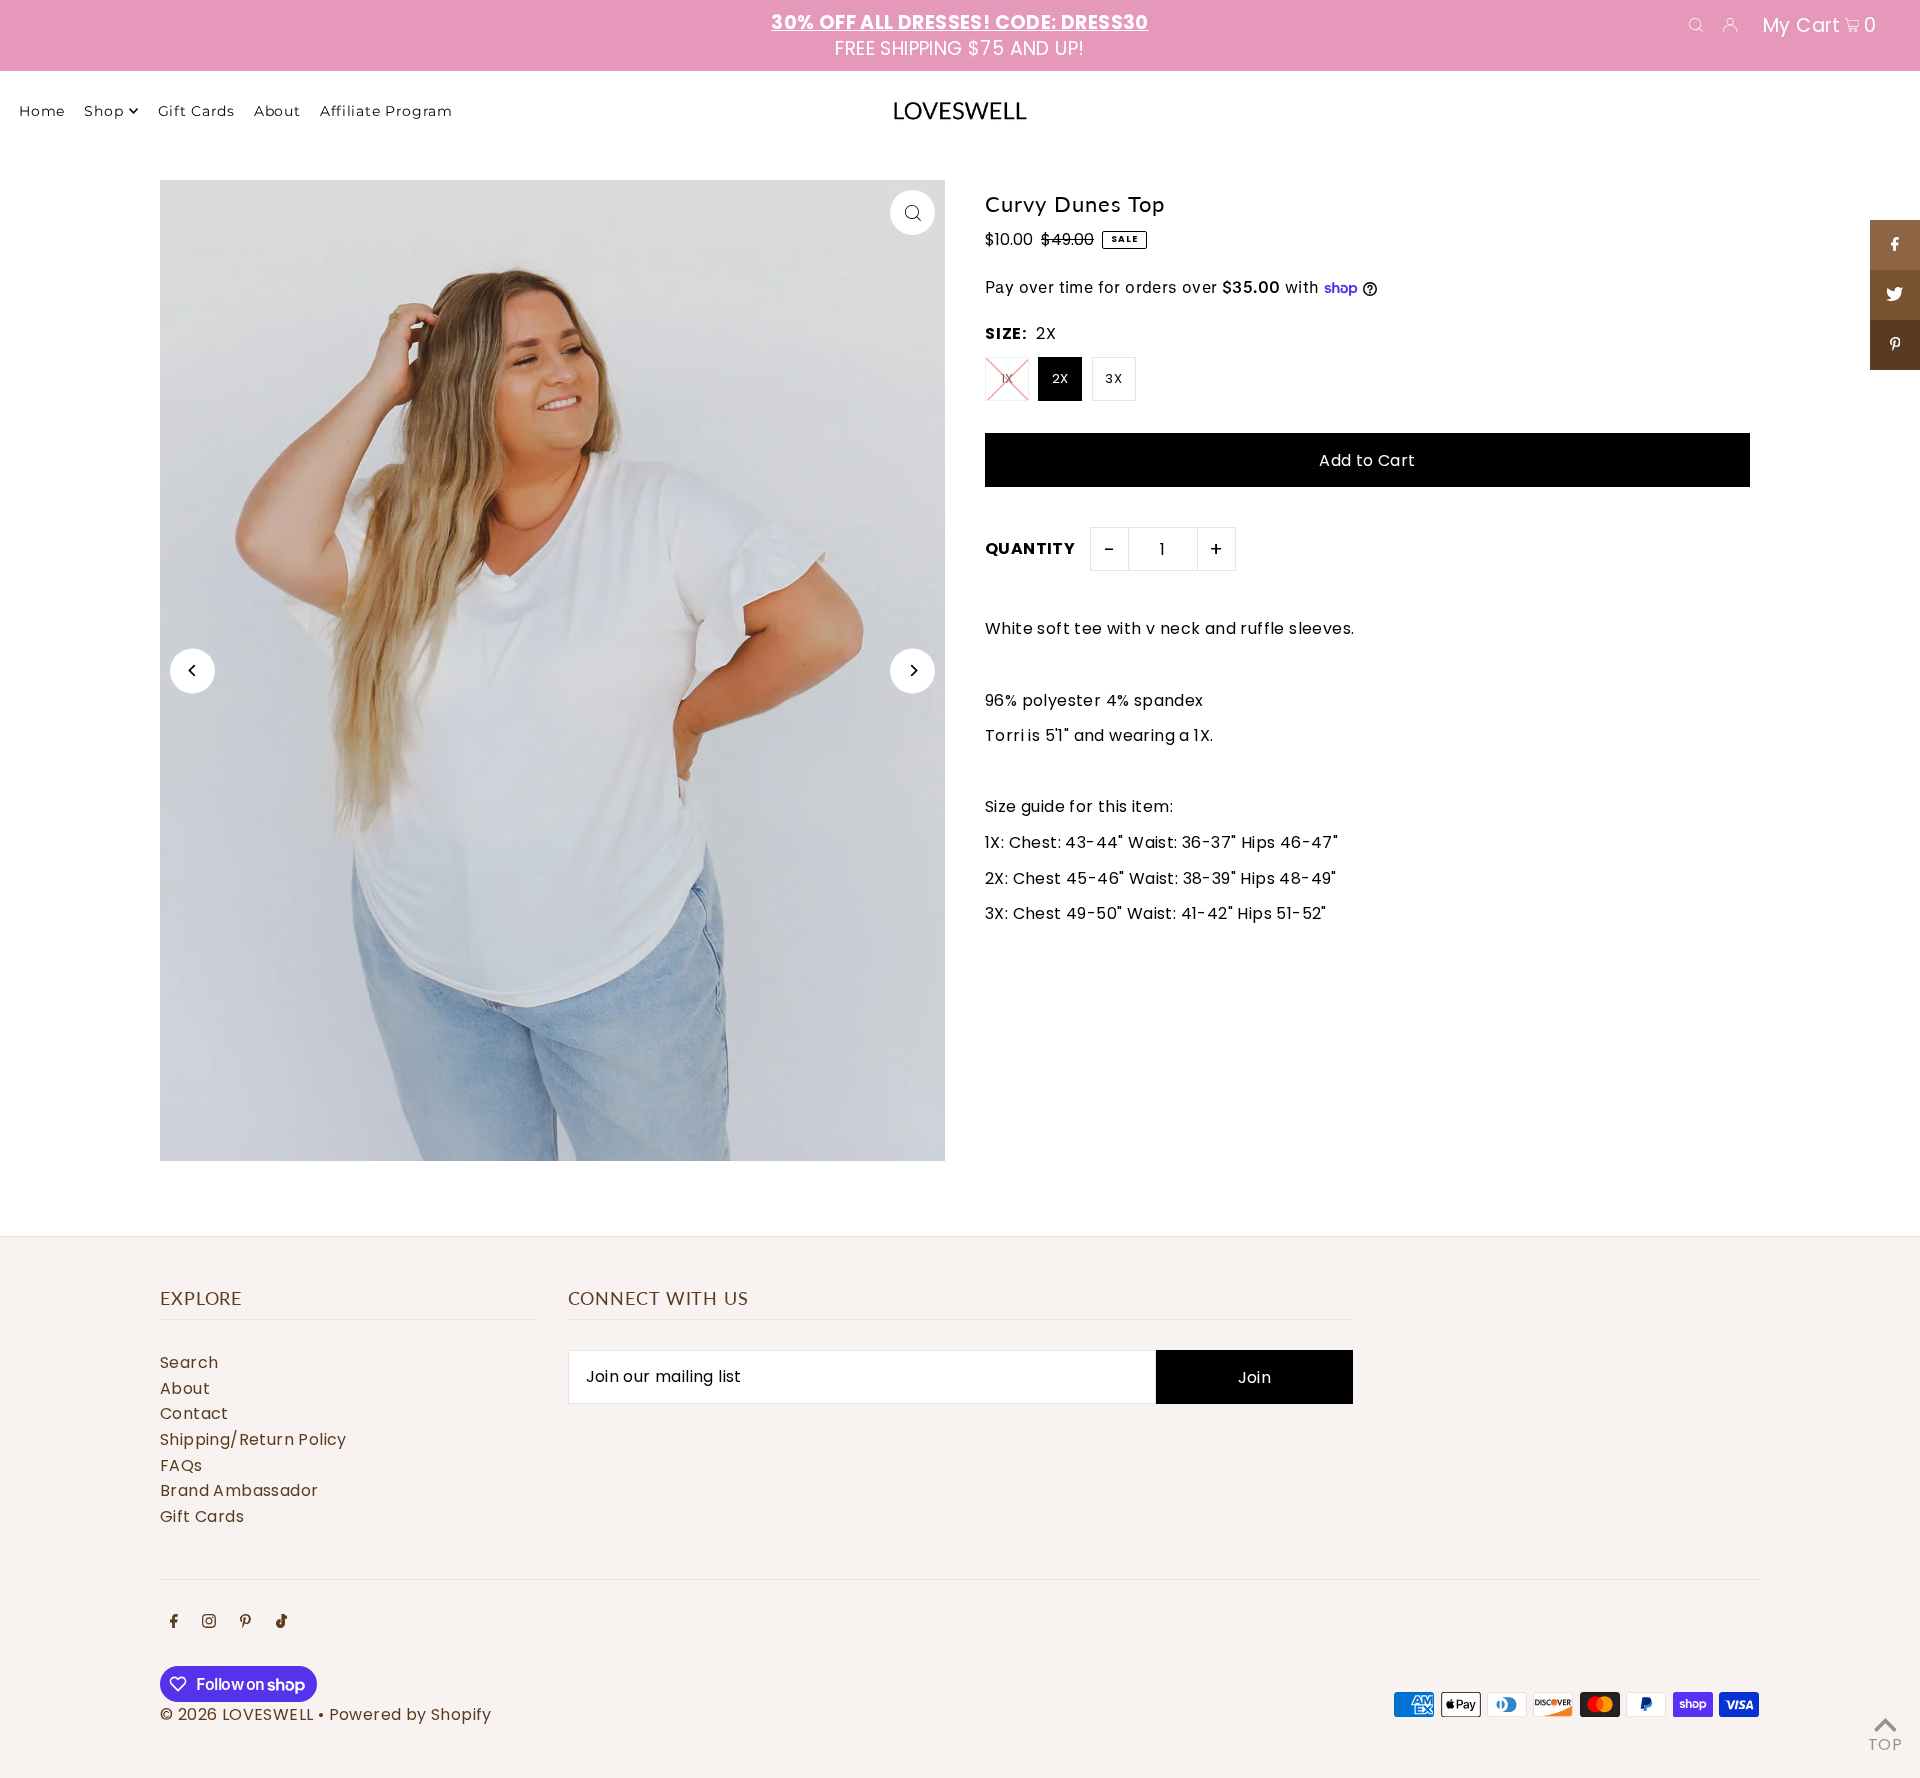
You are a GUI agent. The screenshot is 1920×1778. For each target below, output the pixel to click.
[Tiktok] (281, 1623)
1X (1007, 378)
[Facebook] (174, 1623)
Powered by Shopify (410, 1714)
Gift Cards (202, 1516)
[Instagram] (209, 1623)
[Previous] (192, 670)
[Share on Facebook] (1895, 245)
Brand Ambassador (239, 1490)
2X (1060, 378)
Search (189, 1362)
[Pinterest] (245, 1623)
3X (1113, 378)
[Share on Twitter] (1895, 295)
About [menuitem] (277, 111)
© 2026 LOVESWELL (236, 1714)
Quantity (1030, 548)
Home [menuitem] (42, 111)
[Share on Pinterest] (1895, 345)
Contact (194, 1413)
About (185, 1388)
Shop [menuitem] (103, 111)
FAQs (181, 1465)
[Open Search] (1696, 24)
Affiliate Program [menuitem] (386, 111)
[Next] (912, 670)
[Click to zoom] (912, 212)
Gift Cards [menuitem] (196, 111)
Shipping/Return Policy (253, 1439)
